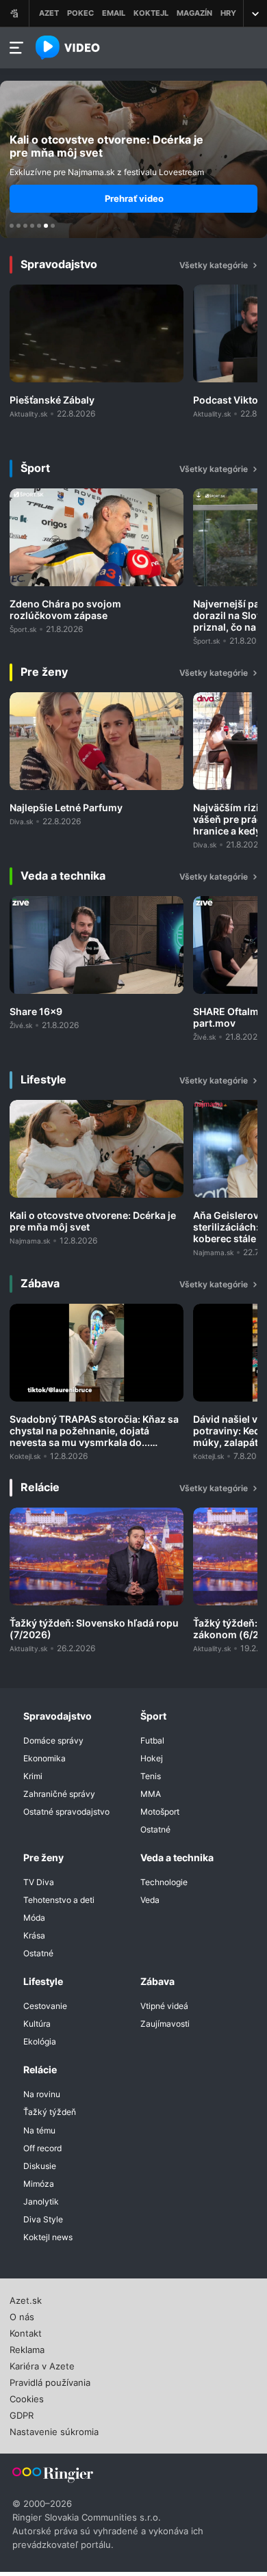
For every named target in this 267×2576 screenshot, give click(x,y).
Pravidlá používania (50, 2381)
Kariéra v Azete (42, 2365)
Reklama (27, 2348)
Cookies (27, 2397)
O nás (22, 2315)
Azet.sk (26, 2299)
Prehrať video (134, 198)
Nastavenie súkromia (54, 2430)
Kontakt (26, 2332)
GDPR (22, 2414)
